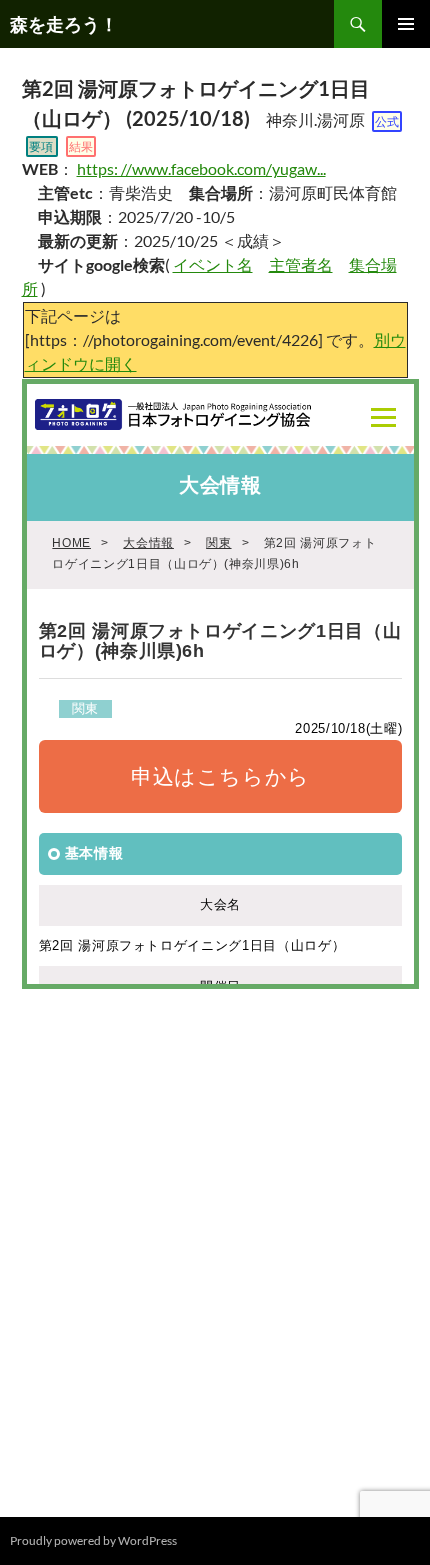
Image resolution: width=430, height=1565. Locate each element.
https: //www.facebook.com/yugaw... (201, 168)
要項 (41, 146)
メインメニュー (406, 24)
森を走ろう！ (64, 24)
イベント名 (213, 264)
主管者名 (301, 264)
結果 (81, 146)
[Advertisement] (215, 1244)
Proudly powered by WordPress (93, 1540)
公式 (387, 121)
